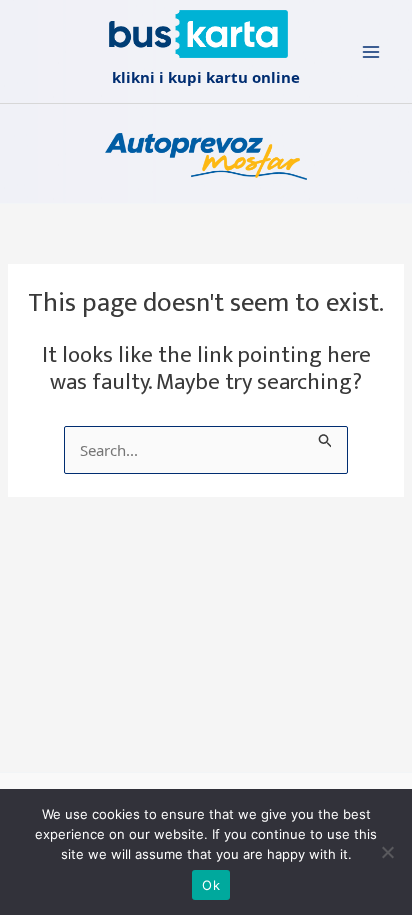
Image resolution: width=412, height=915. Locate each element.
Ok (211, 885)
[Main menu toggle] (371, 51)
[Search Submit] (326, 437)
